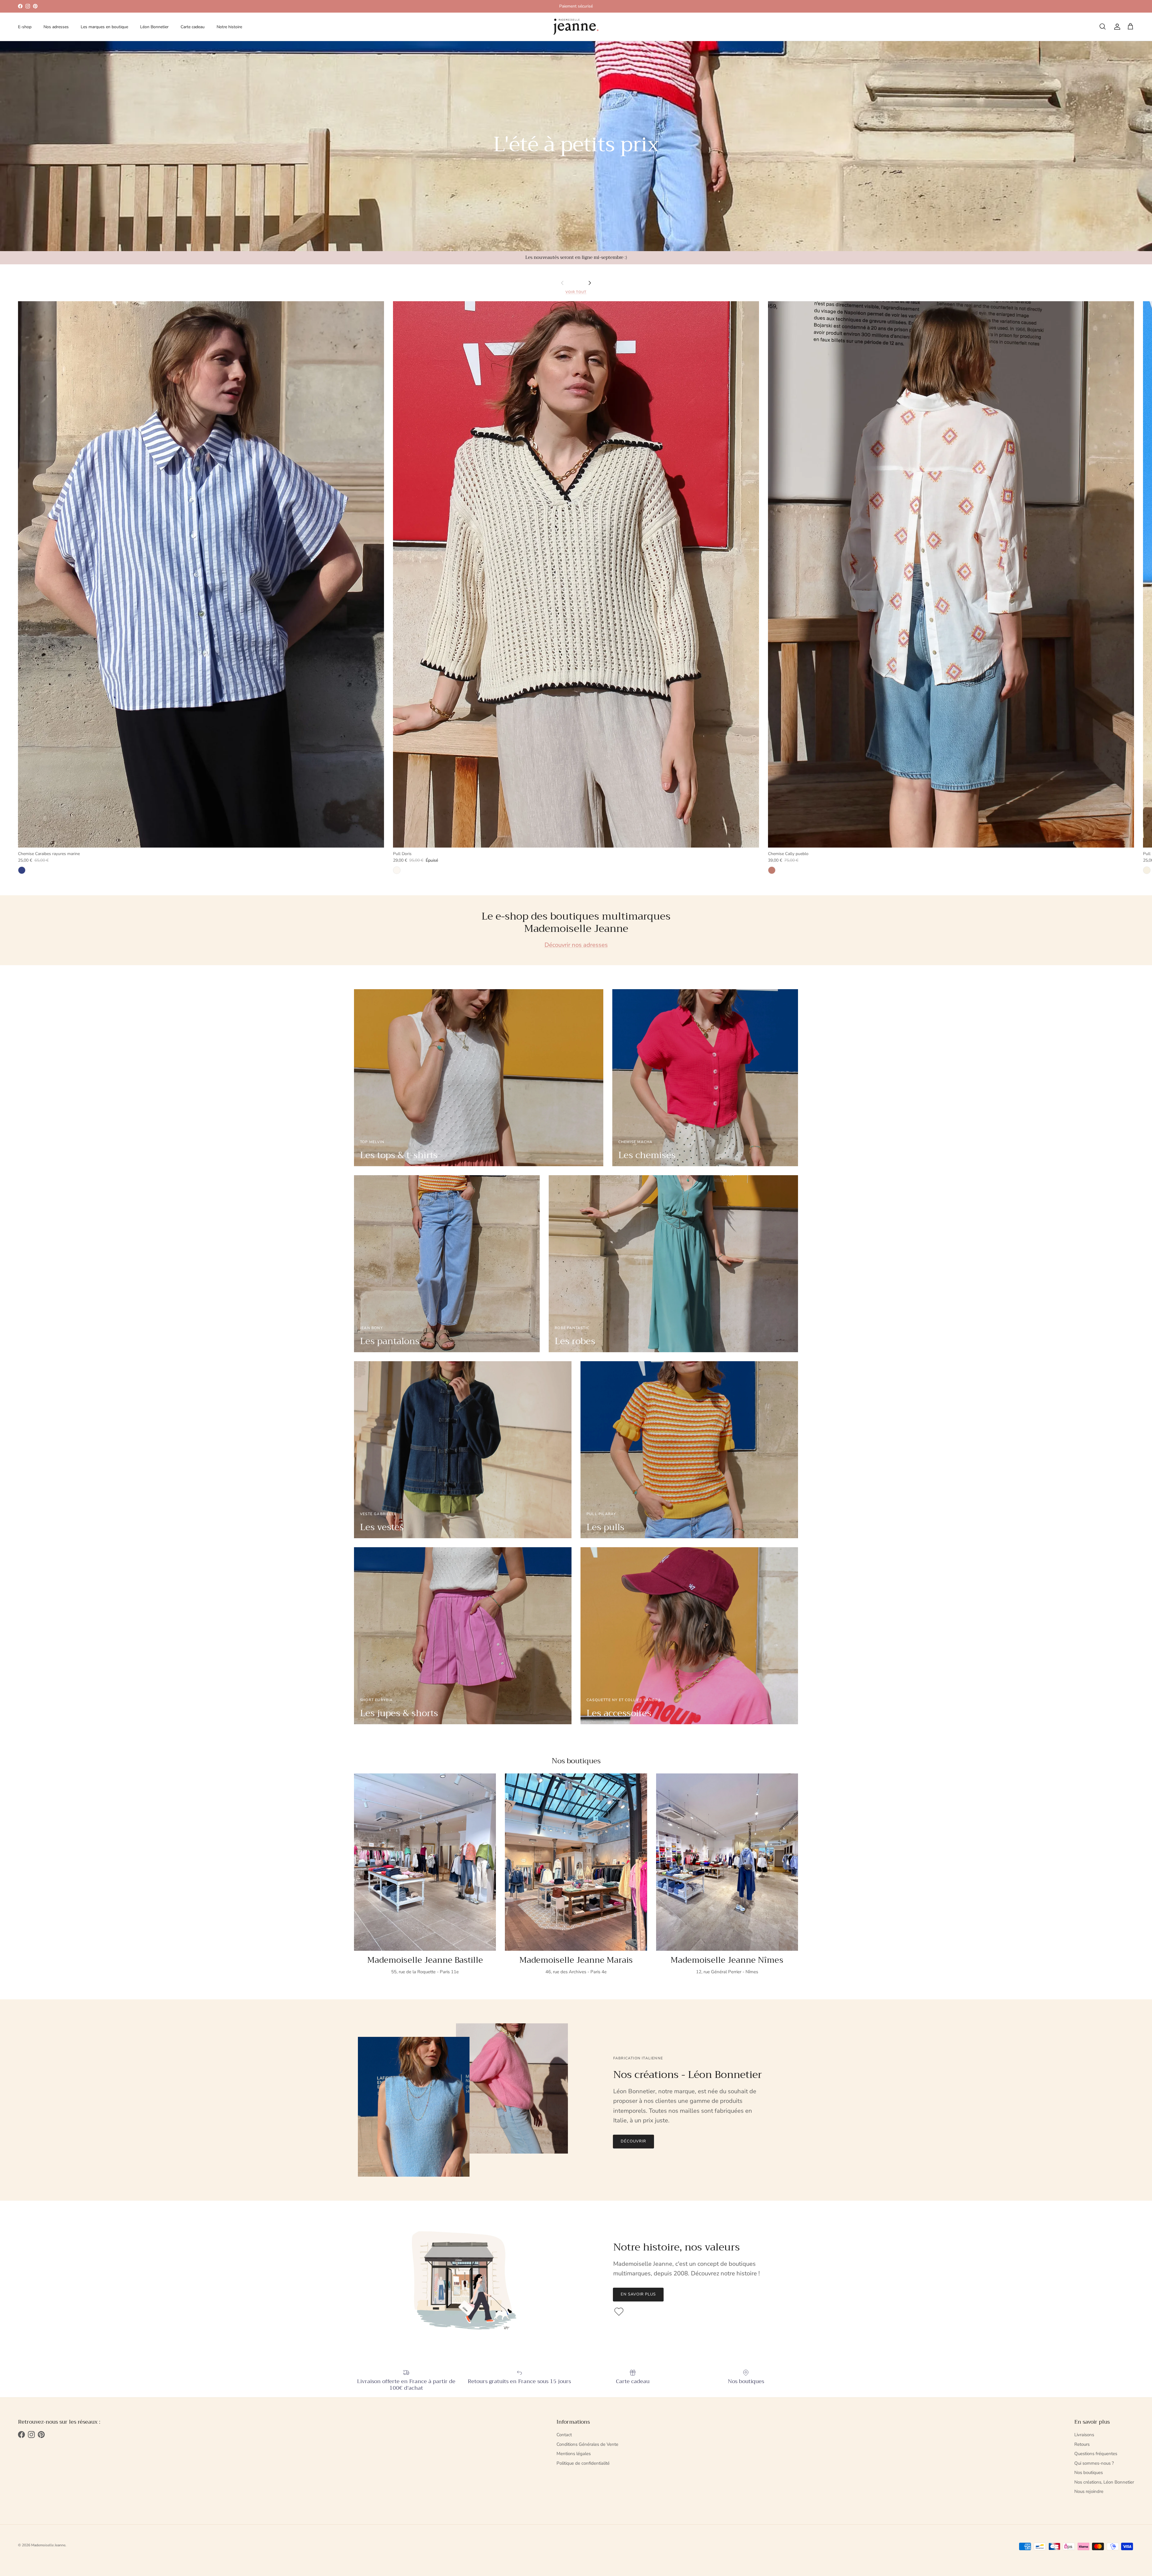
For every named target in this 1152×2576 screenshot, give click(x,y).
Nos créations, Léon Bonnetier (1104, 2482)
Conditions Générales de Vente (587, 2444)
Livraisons (1084, 2435)
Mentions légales (574, 2454)
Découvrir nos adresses (576, 945)
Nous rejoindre (1089, 2491)
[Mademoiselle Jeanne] (576, 27)
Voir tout (576, 292)
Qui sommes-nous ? (1094, 2463)
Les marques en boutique (104, 27)
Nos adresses (56, 27)
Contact (564, 2435)
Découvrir (633, 2141)
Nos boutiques (1089, 2472)
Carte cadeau (193, 27)
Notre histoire (229, 27)
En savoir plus (638, 2294)
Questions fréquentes (1096, 2454)
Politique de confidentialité (583, 2463)
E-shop (25, 27)
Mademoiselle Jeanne (48, 2545)
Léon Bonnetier (154, 27)
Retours (1082, 2444)
